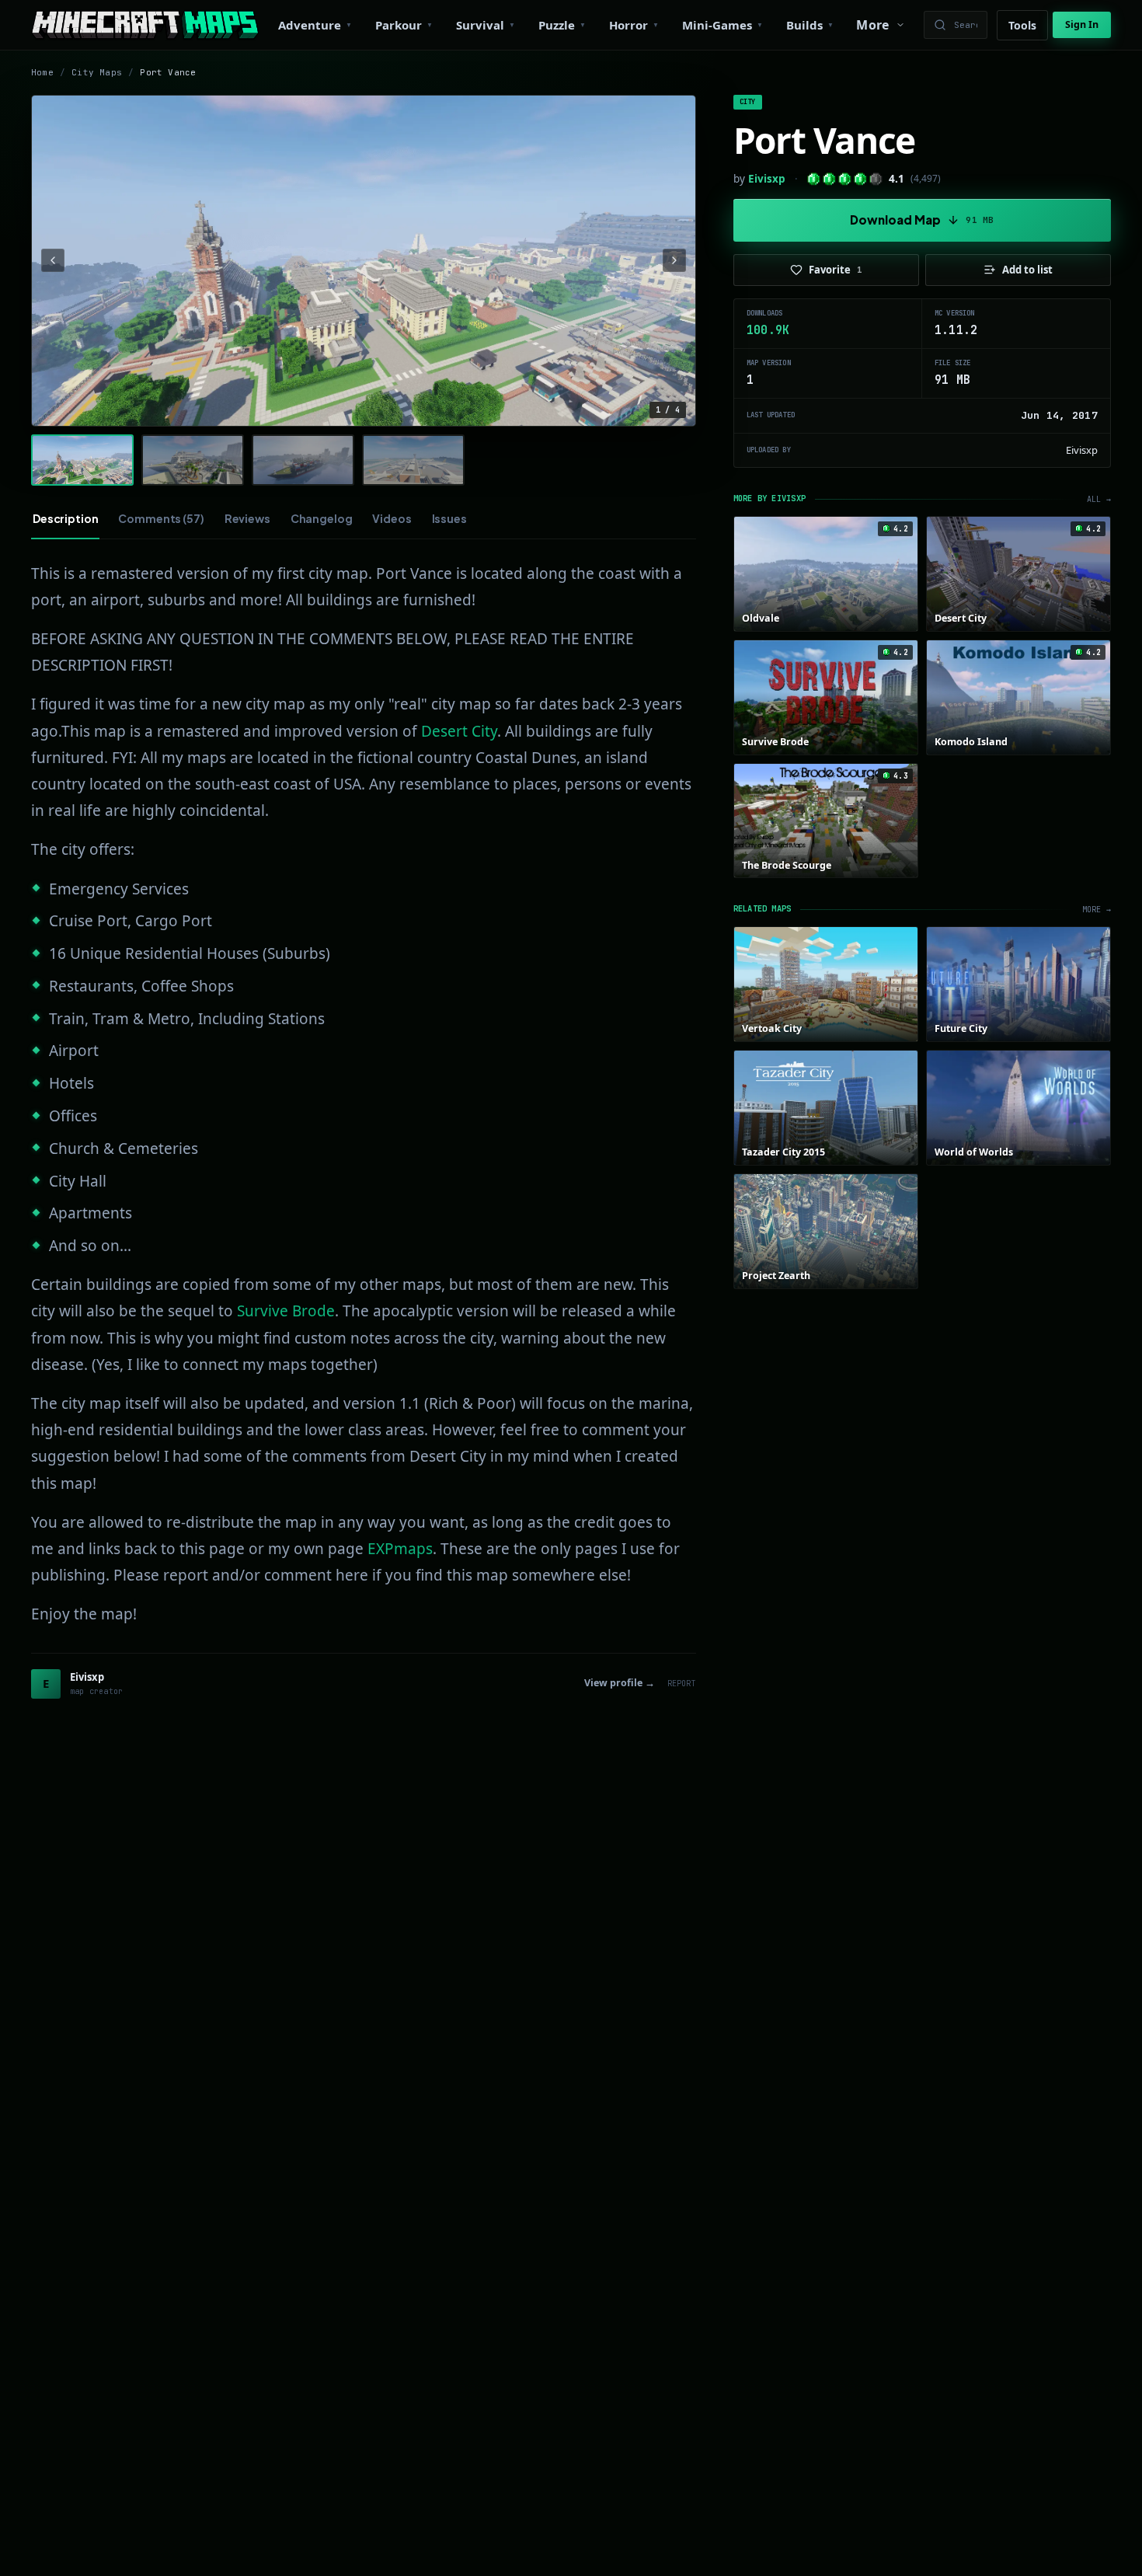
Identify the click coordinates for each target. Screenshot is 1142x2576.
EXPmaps (400, 1549)
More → (1097, 910)
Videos (392, 518)
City (748, 102)
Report (682, 1684)
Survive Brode (286, 1311)
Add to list (1027, 270)
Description (65, 518)
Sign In (1082, 24)
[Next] (674, 260)
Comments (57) (161, 518)
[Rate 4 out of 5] (860, 179)
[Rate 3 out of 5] (845, 179)
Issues (449, 518)
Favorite (836, 270)
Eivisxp (767, 179)
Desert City (459, 731)
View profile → (620, 1683)
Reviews (247, 518)
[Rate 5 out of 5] (876, 179)
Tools (1022, 25)
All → (1099, 499)
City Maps (97, 72)
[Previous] (53, 260)
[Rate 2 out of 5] (829, 179)
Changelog (322, 518)
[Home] (145, 25)
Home (42, 72)
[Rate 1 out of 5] (814, 179)
